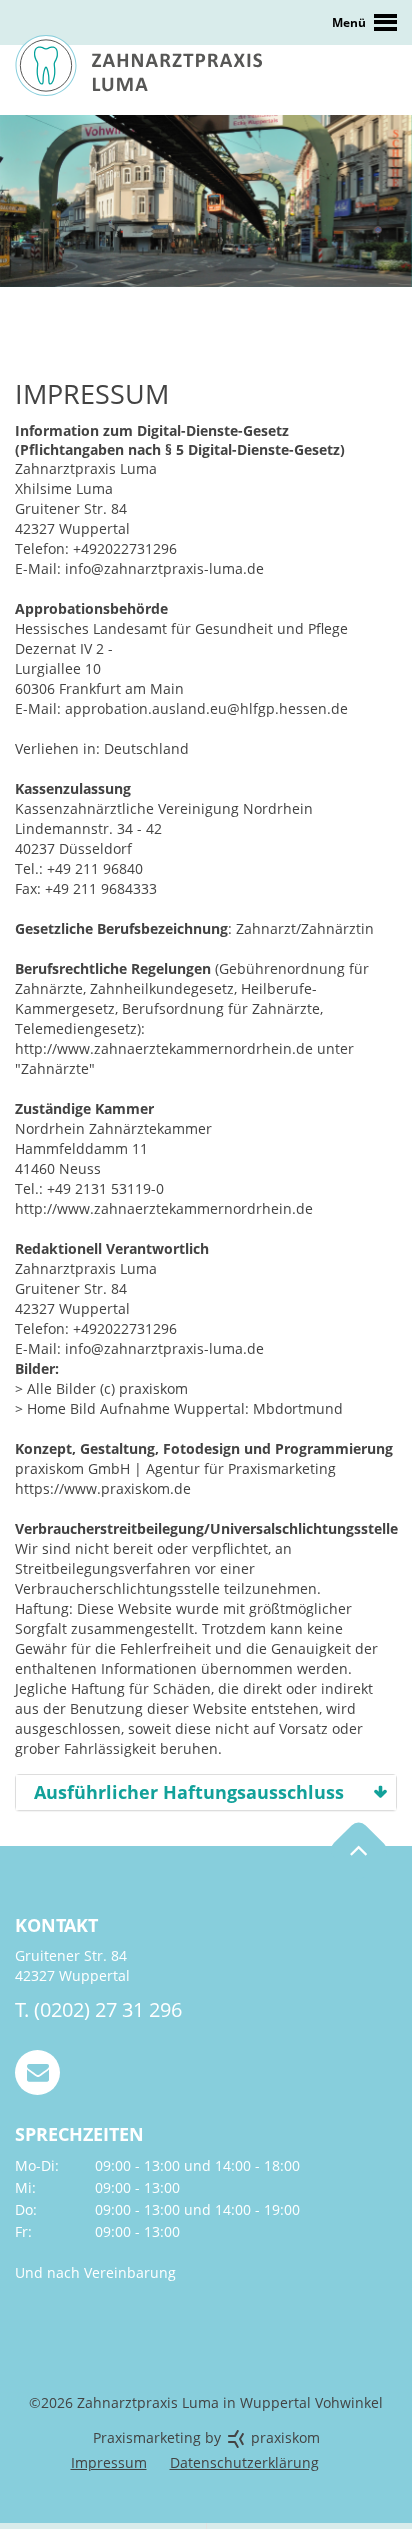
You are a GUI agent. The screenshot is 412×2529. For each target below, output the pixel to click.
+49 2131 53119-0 (105, 1188)
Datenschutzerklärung (244, 2462)
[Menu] (206, 22)
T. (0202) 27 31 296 (98, 2009)
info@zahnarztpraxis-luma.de (164, 568)
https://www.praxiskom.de (103, 1488)
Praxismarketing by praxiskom (206, 2437)
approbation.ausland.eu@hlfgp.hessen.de (206, 708)
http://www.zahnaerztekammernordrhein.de (166, 1048)
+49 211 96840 (95, 868)
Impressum (109, 2462)
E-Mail (37, 2072)
